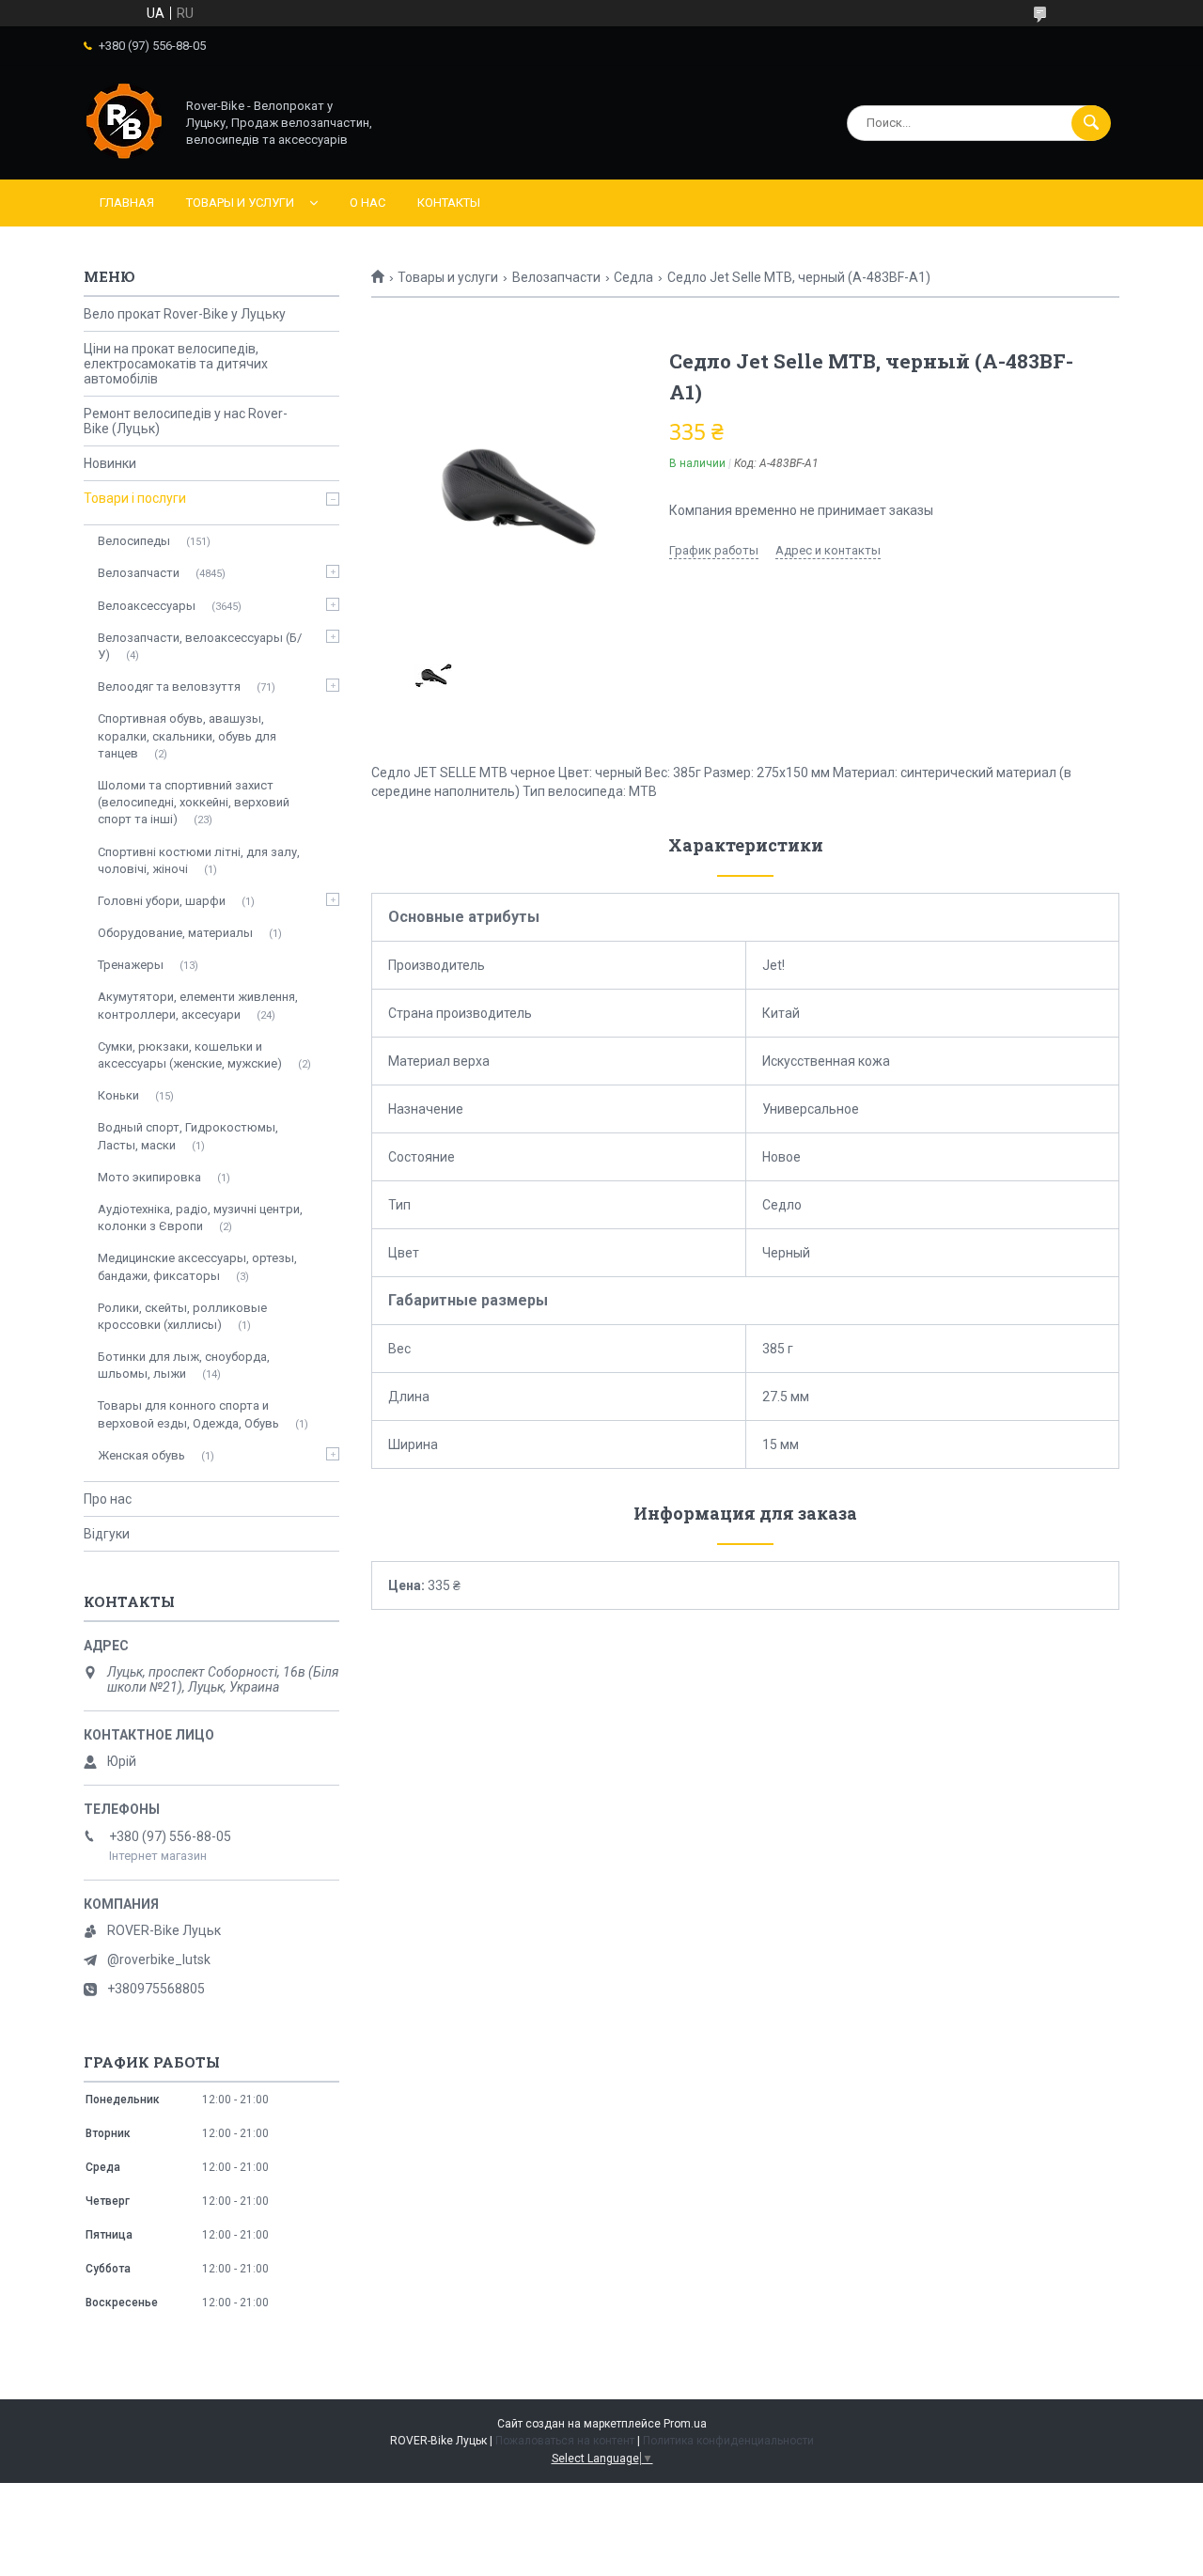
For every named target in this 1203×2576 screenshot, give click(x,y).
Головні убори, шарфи (162, 901)
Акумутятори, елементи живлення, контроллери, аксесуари (198, 1005)
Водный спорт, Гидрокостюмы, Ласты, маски (188, 1136)
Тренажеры (131, 965)
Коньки (118, 1095)
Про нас (108, 1499)
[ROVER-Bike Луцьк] (124, 156)
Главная (127, 203)
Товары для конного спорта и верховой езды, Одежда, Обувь (188, 1414)
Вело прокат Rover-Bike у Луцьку (185, 314)
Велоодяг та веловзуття (169, 687)
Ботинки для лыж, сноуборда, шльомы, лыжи (184, 1365)
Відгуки (107, 1534)
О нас (367, 203)
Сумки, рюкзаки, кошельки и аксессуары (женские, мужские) (190, 1055)
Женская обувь (141, 1455)
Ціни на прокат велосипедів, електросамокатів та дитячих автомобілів (176, 364)
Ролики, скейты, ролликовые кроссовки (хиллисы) (182, 1316)
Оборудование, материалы (175, 933)
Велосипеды (134, 541)
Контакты (449, 203)
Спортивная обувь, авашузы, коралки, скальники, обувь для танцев (187, 735)
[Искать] (1091, 123)
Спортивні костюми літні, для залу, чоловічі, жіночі (199, 860)
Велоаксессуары (147, 606)
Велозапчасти (556, 277)
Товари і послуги (135, 498)
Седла (633, 277)
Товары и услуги (240, 203)
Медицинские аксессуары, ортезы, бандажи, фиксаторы (197, 1266)
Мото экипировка (149, 1177)
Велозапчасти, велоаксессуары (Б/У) (200, 646)
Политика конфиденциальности (728, 2441)
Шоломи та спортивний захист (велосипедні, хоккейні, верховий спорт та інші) (194, 802)
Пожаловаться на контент (565, 2441)
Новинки (110, 463)
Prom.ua (685, 2424)
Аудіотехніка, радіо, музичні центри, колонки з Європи (200, 1218)
